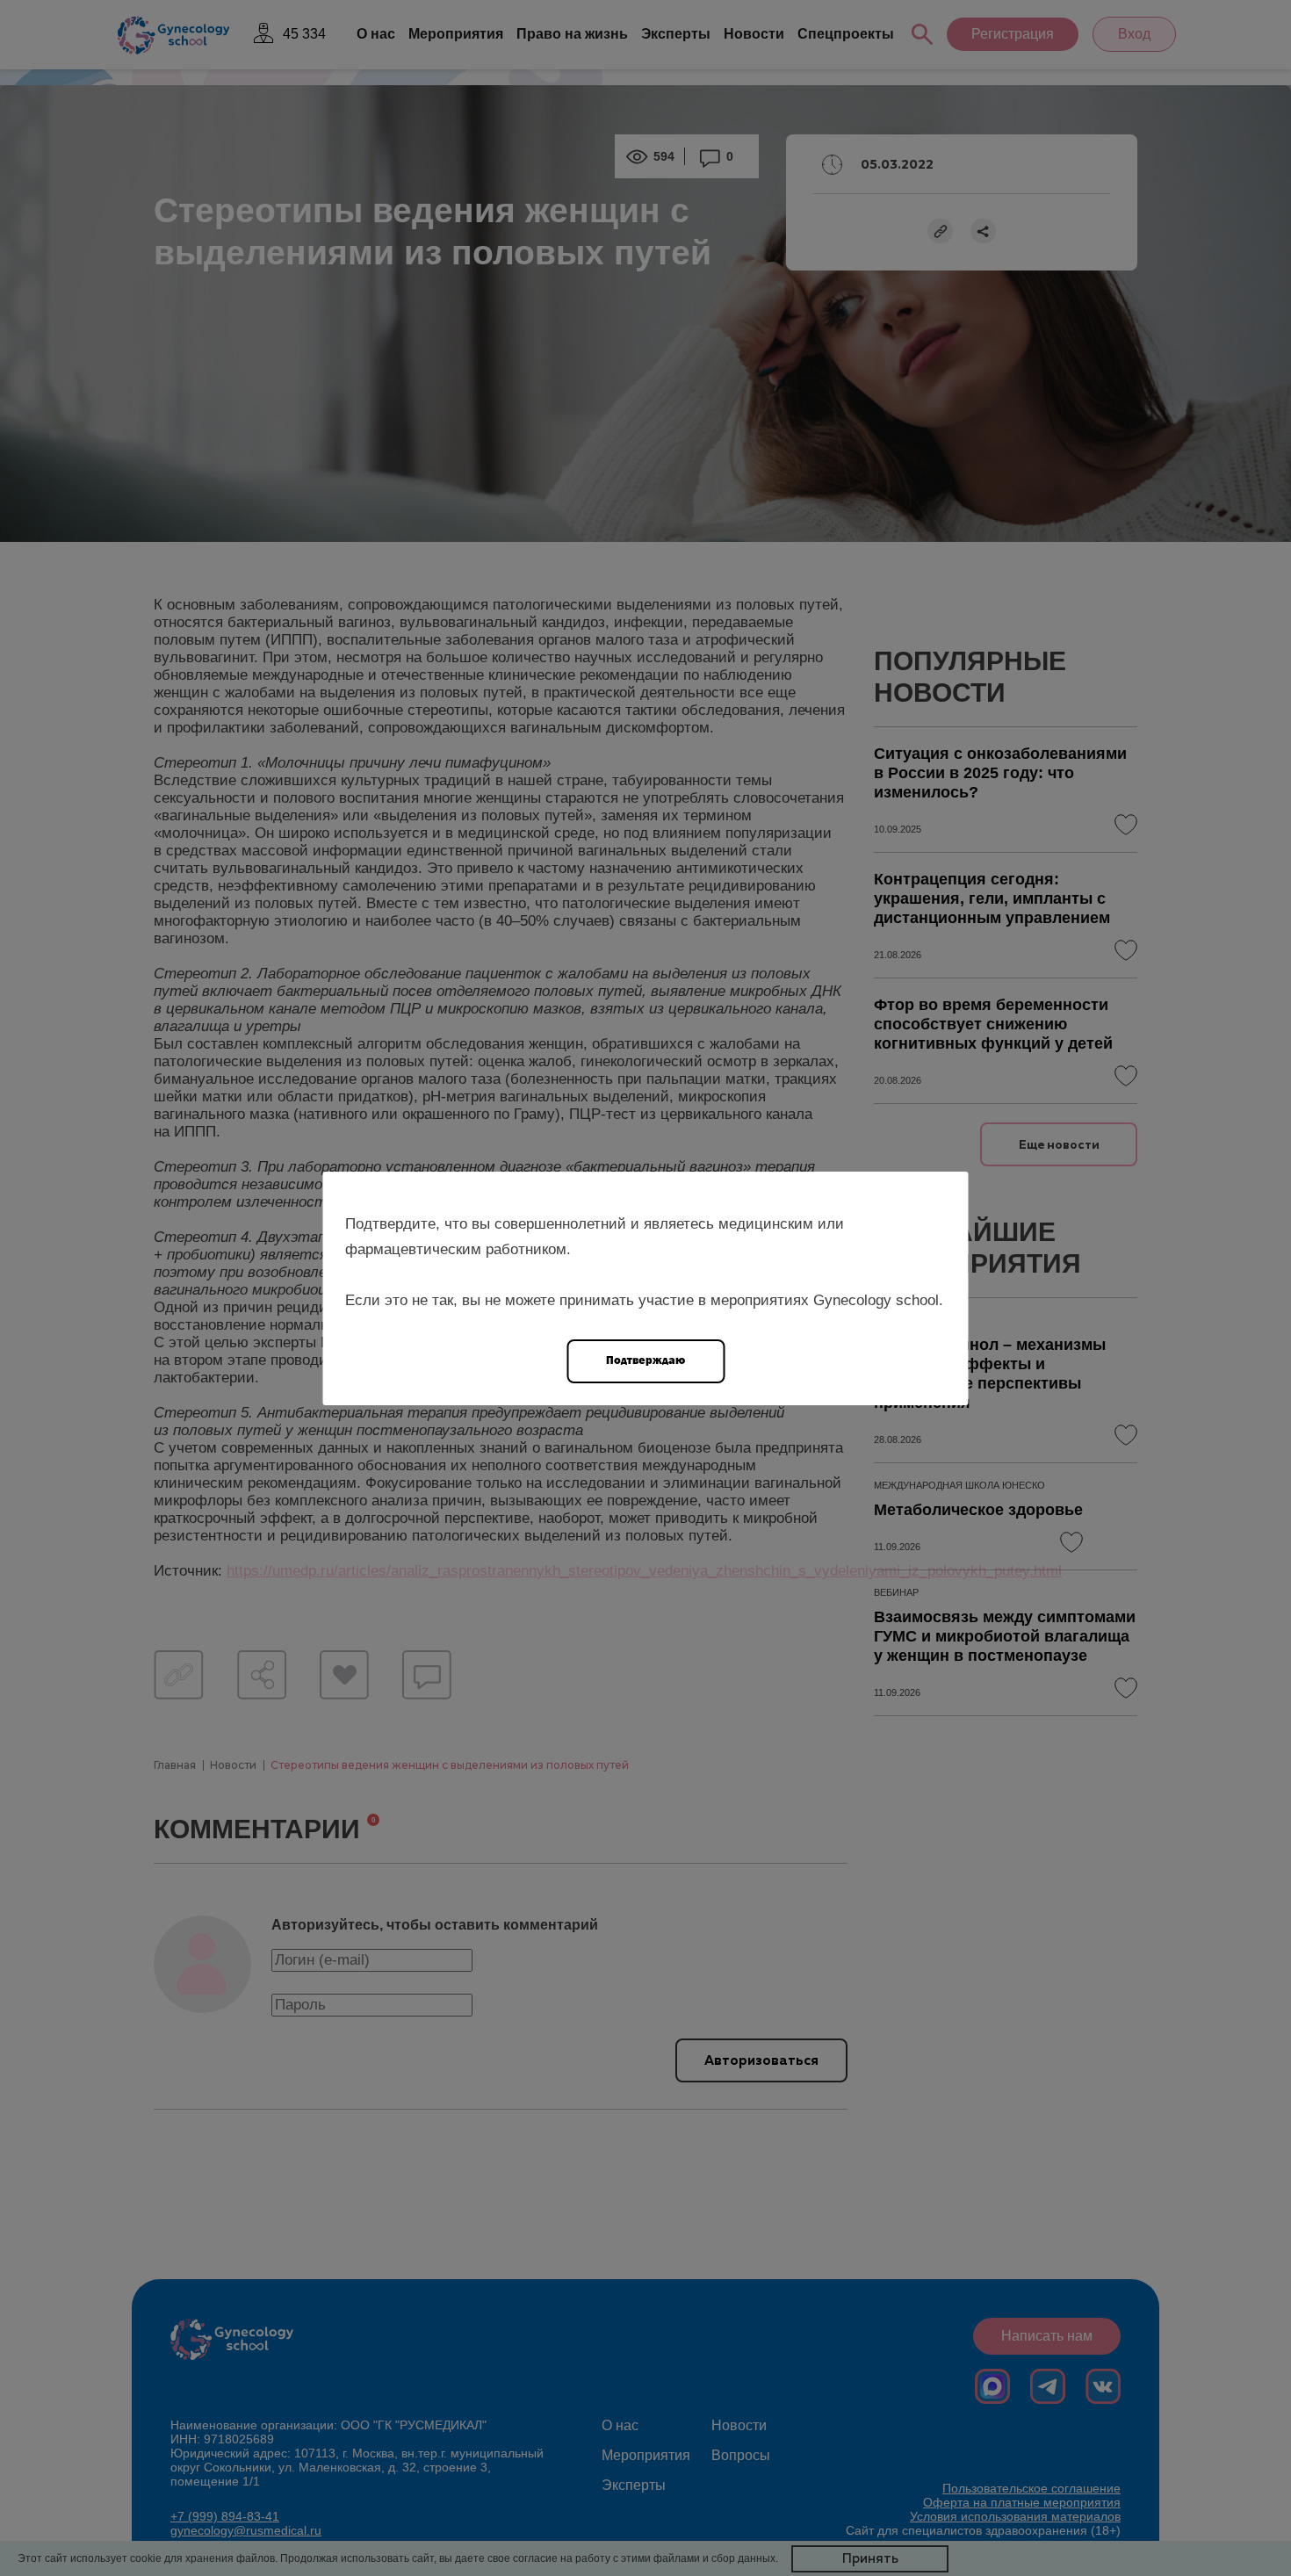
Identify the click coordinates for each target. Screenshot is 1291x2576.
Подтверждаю (645, 1360)
